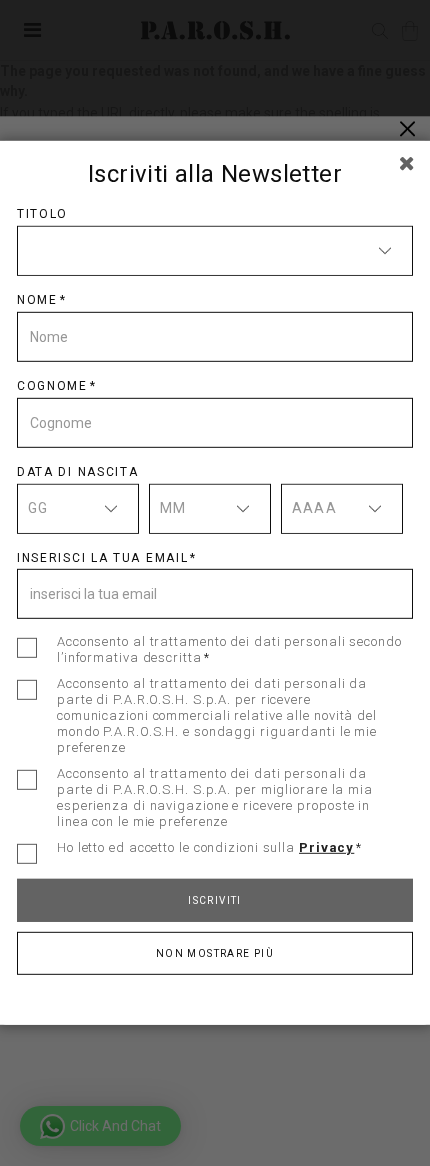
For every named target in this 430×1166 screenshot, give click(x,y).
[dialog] (215, 583)
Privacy (326, 847)
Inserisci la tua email (102, 557)
